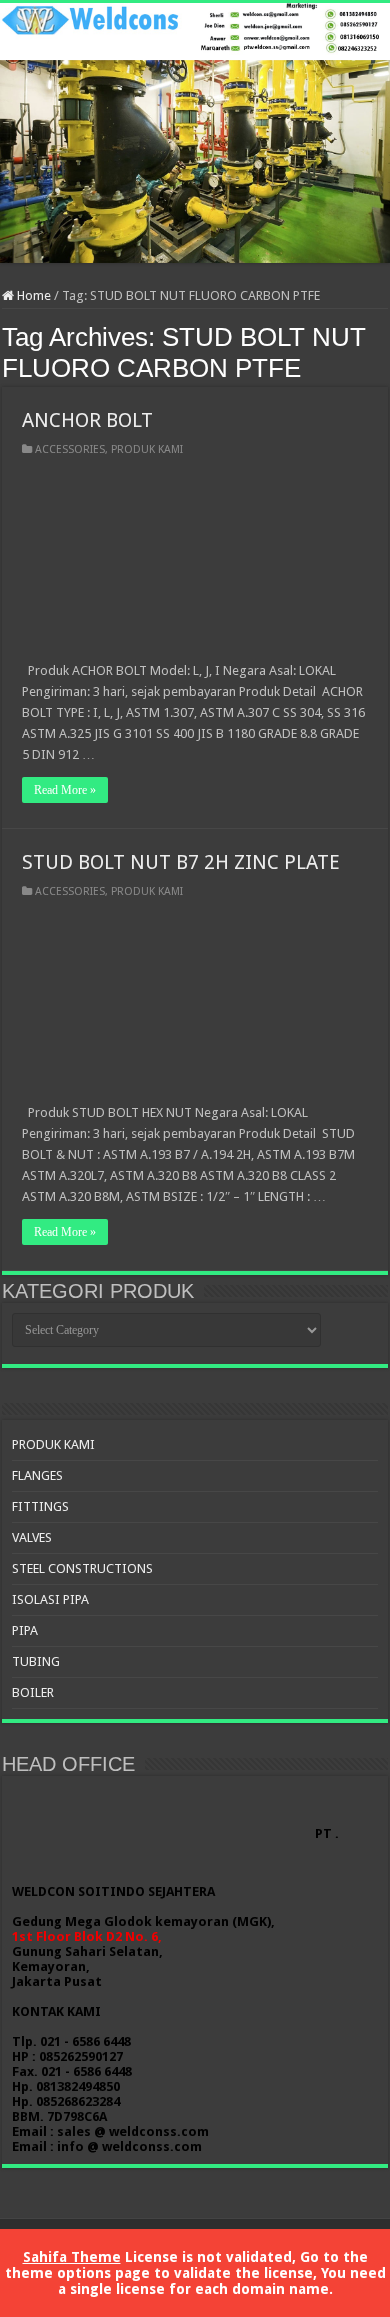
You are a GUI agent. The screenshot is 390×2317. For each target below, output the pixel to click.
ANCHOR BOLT (87, 420)
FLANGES (37, 1475)
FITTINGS (40, 1506)
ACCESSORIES (70, 449)
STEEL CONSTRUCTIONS (82, 1568)
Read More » (65, 790)
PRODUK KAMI (147, 449)
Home (32, 295)
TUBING (36, 1661)
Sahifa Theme (72, 2257)
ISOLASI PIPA (50, 1599)
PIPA (25, 1630)
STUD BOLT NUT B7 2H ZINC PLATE (181, 862)
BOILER (33, 1692)
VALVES (32, 1537)
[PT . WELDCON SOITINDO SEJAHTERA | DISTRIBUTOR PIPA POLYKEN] (195, 133)
